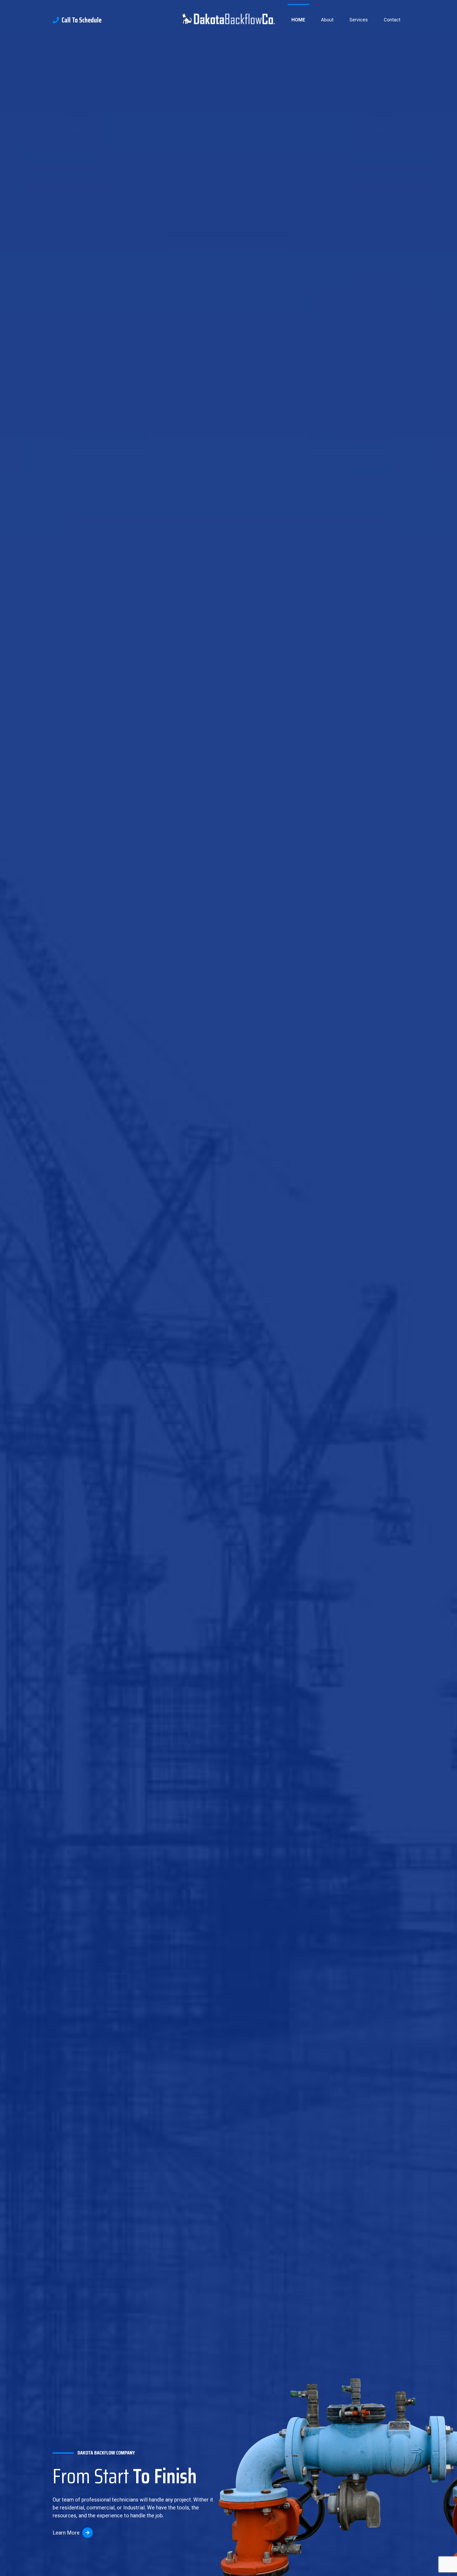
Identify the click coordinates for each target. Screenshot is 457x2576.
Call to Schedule (82, 20)
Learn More (66, 2533)
